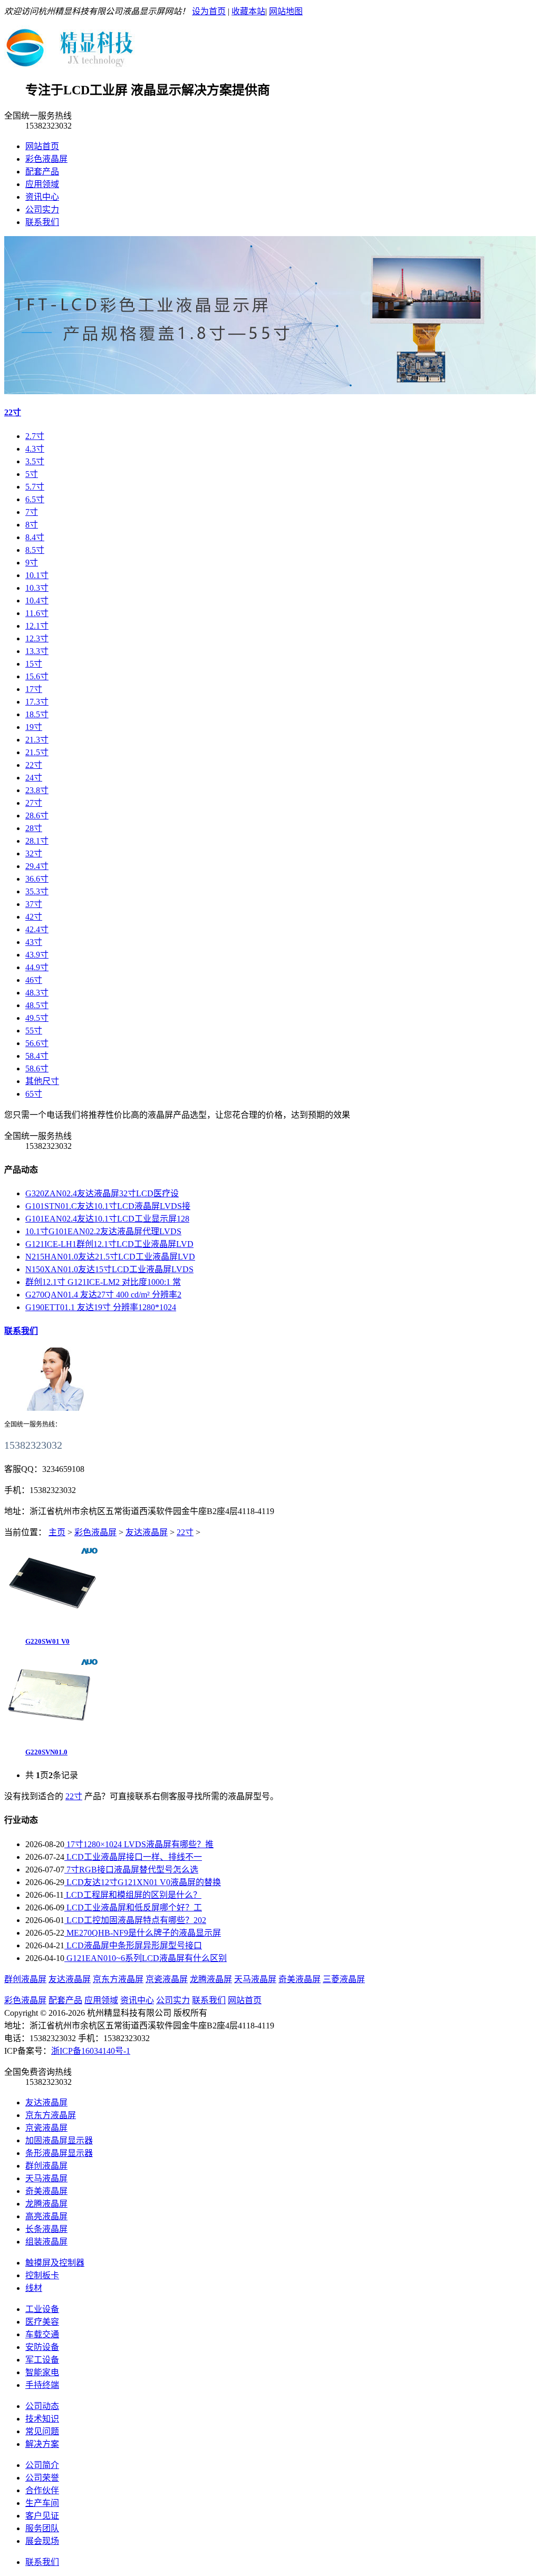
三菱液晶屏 (344, 1979)
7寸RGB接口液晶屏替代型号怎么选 (131, 1870)
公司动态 (42, 2406)
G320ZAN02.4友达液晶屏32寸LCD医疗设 (102, 1193)
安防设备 (42, 2347)
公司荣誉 (42, 2478)
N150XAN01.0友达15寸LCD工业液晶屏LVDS (109, 1269)
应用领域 (42, 184)
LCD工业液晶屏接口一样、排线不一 (133, 1857)
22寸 (13, 412)
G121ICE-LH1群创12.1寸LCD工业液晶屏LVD (109, 1244)
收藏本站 (248, 11)
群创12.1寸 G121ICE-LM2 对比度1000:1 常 (103, 1282)
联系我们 (42, 222)
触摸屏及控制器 (55, 2263)
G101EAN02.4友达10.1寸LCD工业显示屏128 (107, 1219)
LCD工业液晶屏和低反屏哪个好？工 (133, 1907)
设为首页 (209, 11)
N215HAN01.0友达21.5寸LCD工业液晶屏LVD (110, 1257)
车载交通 (42, 2334)
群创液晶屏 (25, 1979)
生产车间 (42, 2503)
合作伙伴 (42, 2490)
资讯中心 (42, 197)
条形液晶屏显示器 (59, 2153)
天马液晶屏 (255, 1979)
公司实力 (42, 209)
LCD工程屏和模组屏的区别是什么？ (133, 1895)
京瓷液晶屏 (167, 1979)
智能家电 (42, 2372)
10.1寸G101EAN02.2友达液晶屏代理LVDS (103, 1231)
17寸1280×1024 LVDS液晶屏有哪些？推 (139, 1844)
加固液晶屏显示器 (59, 2140)
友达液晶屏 (147, 1532)
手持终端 (42, 2385)
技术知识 (42, 2419)
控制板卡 (42, 2275)
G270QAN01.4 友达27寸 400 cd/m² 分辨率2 (103, 1295)
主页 (57, 1532)
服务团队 (42, 2528)
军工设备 (42, 2360)
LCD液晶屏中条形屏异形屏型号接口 (133, 1945)
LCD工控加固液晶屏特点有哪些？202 (135, 1920)
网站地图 (286, 11)
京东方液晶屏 (118, 1979)
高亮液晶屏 (46, 2216)
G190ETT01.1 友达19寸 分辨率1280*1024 (101, 1307)
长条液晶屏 (46, 2229)
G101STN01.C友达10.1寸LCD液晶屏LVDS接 (108, 1206)
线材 (34, 2288)
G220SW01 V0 (47, 1641)
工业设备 (42, 2309)
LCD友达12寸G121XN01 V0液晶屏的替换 (143, 1882)
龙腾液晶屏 (211, 1979)
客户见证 (42, 2516)
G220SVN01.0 (46, 1752)
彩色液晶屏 (46, 159)
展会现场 (42, 2541)
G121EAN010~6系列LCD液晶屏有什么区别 (146, 1958)
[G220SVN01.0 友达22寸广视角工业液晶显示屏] (52, 1734)
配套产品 (42, 172)
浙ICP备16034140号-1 (91, 2051)
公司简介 (42, 2465)
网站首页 (42, 146)
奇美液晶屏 (300, 1979)
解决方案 (42, 2444)
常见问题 (42, 2431)
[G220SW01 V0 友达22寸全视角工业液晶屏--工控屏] (52, 1622)
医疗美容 (42, 2322)
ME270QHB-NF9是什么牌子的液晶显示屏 (143, 1933)
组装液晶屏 (46, 2242)
